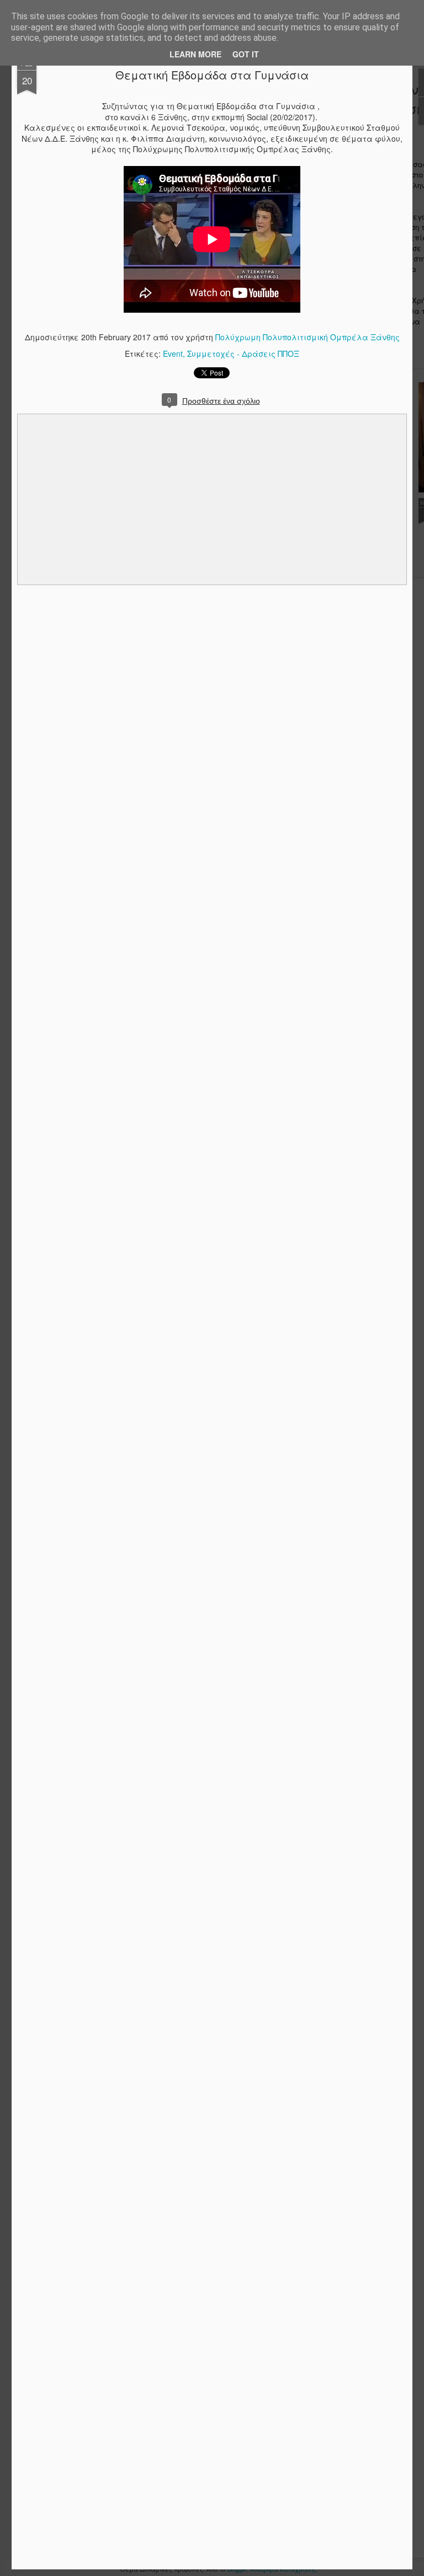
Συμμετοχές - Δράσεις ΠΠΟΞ (243, 354)
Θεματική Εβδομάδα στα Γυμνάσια (212, 75)
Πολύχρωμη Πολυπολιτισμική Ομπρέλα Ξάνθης (308, 337)
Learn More (195, 54)
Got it (246, 54)
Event (173, 354)
